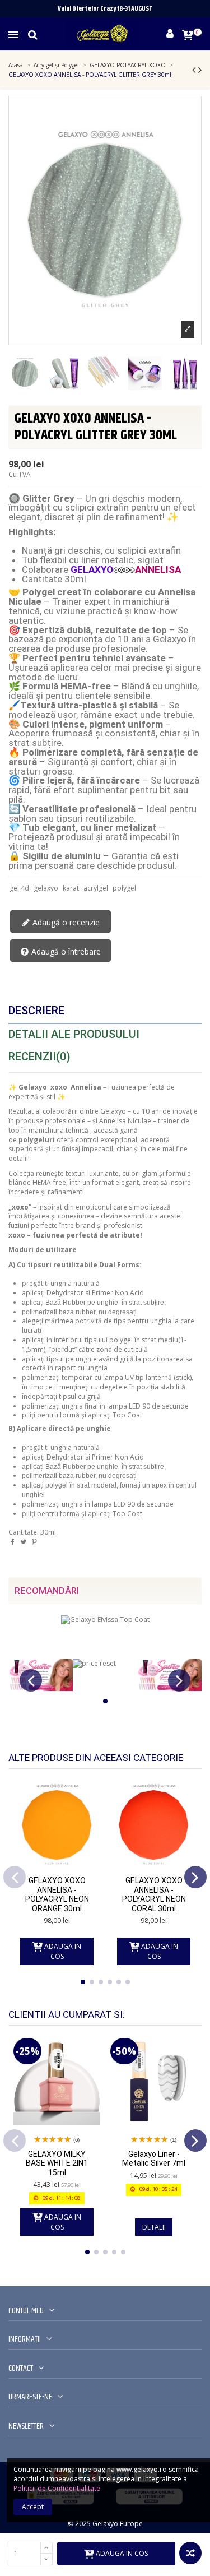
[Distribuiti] (13, 1542)
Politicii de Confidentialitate (57, 2488)
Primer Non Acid (118, 1293)
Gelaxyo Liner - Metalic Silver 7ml (154, 2159)
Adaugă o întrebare (65, 951)
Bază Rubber (66, 1303)
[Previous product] (195, 70)
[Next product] (200, 70)
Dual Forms (119, 1265)
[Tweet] (23, 1542)
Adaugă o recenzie (65, 922)
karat (71, 888)
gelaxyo (46, 888)
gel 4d (19, 888)
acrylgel (96, 888)
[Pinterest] (34, 1542)
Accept (33, 2507)
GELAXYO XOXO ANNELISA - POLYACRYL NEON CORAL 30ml (154, 1894)
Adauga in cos (122, 2553)
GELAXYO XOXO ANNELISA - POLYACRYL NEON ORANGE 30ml (57, 1894)
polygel (124, 888)
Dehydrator (65, 1293)
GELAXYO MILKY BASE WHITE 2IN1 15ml (57, 2163)
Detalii (154, 2227)
